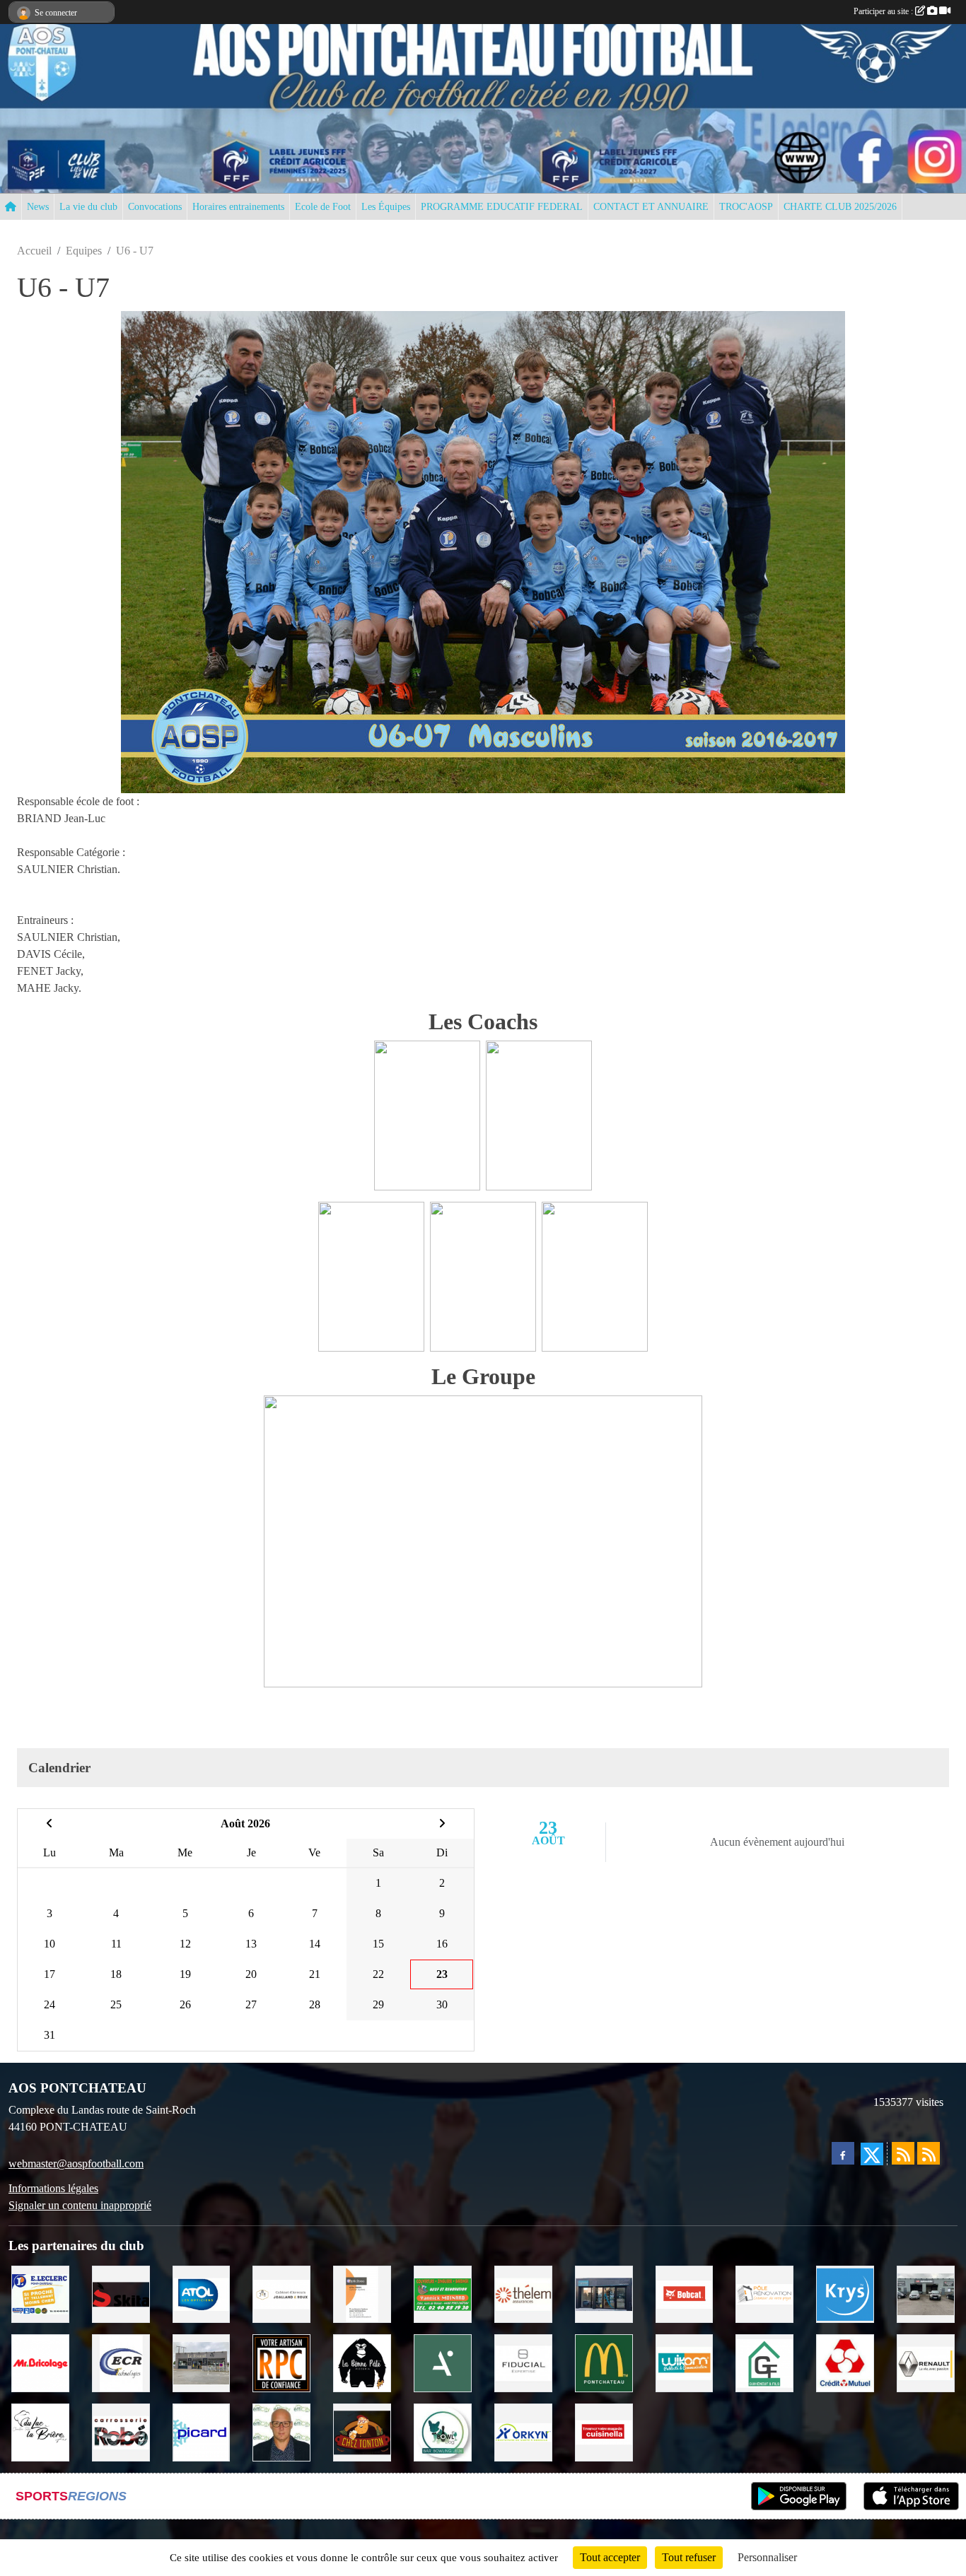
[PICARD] (202, 2431)
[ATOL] (202, 2293)
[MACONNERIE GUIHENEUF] (764, 2362)
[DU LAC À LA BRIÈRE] (40, 2431)
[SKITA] (121, 2293)
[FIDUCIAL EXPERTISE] (523, 2362)
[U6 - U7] (483, 550)
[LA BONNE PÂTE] (362, 2362)
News (38, 207)
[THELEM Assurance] (523, 2293)
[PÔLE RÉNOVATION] (764, 2293)
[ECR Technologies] (121, 2362)
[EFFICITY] (281, 2431)
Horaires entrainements (238, 207)
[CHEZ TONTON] (362, 2431)
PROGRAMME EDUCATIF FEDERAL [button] (502, 207)
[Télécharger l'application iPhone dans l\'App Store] (911, 2496)
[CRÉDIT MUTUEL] (845, 2362)
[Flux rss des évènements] (929, 2153)
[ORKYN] (523, 2431)
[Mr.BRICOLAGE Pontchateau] (40, 2362)
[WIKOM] (685, 2362)
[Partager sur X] (872, 2154)
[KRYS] (845, 2293)
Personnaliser (767, 2557)
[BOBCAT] (685, 2293)
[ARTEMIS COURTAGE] (443, 2362)
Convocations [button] (155, 207)
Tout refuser (689, 2557)
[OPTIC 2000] (362, 2293)
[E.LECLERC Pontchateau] (40, 2293)
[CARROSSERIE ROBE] (121, 2431)
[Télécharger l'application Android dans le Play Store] (799, 2496)
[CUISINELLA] (604, 2431)
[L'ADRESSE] (604, 2293)
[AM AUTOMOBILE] (926, 2293)
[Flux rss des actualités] (903, 2153)
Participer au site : (884, 11)
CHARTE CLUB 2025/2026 (840, 207)
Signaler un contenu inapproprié (80, 2205)
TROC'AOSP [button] (746, 207)
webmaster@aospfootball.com (76, 2164)
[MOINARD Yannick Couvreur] (443, 2293)
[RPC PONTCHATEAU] (281, 2362)
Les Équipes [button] (386, 207)
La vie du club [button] (88, 207)
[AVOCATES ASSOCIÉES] (281, 2293)
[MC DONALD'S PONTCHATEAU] (604, 2362)
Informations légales (53, 2188)
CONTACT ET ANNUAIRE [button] (651, 207)
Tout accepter (610, 2557)
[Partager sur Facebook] (843, 2153)
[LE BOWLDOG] (443, 2431)
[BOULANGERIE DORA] (202, 2362)
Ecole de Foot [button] (323, 207)
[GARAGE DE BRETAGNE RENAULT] (926, 2362)
